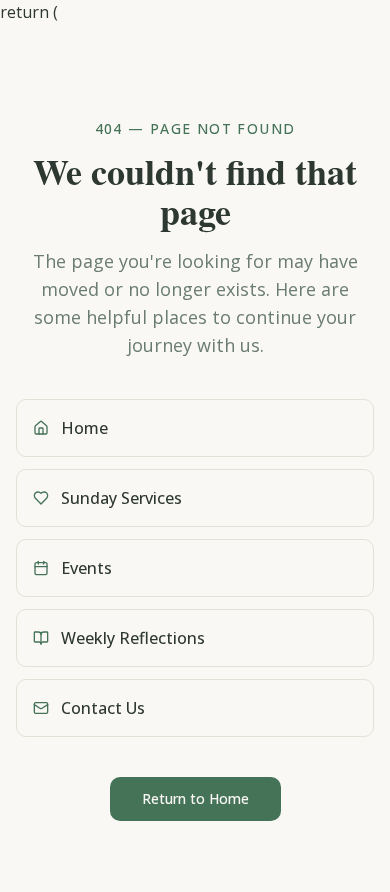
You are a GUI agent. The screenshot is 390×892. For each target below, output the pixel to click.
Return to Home (195, 798)
